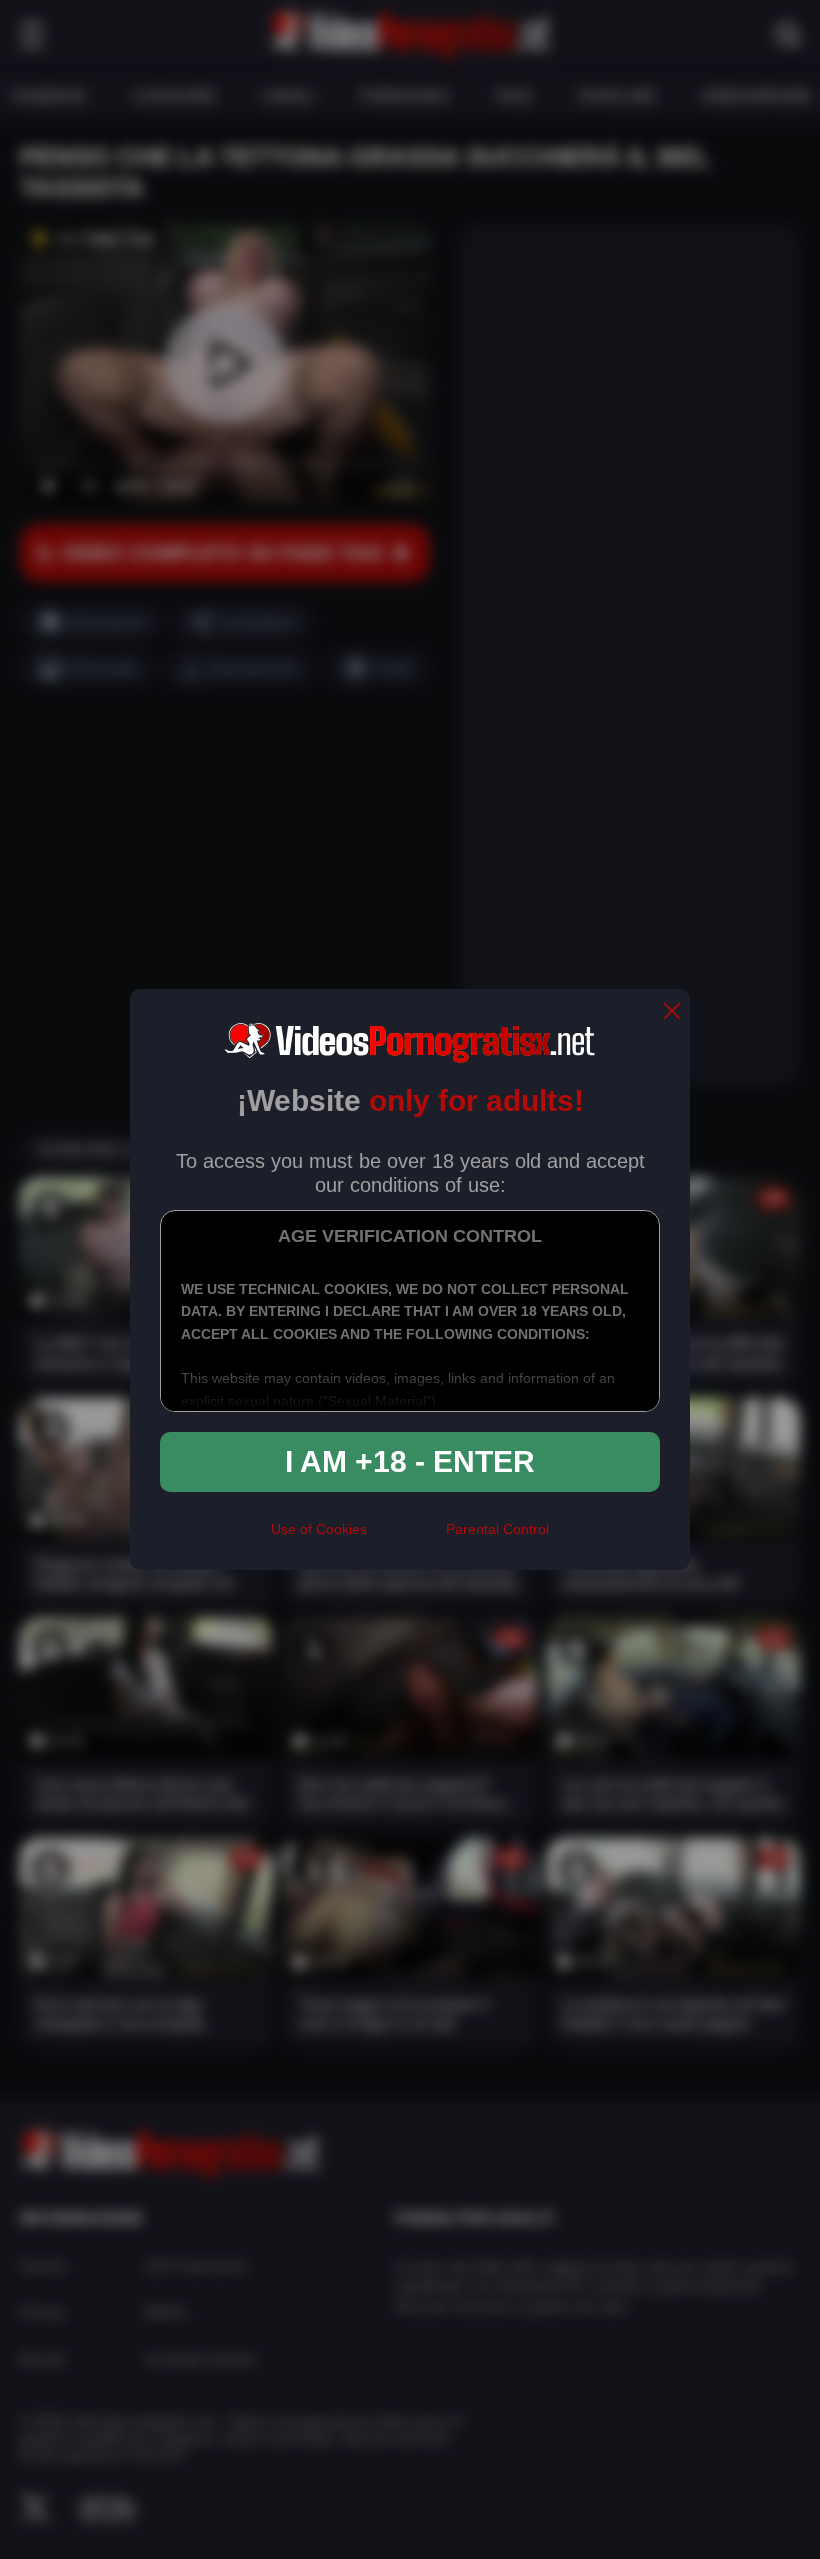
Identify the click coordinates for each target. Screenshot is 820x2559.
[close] (672, 1012)
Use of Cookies (319, 1529)
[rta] (406, 1537)
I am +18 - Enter (410, 1461)
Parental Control (497, 1529)
